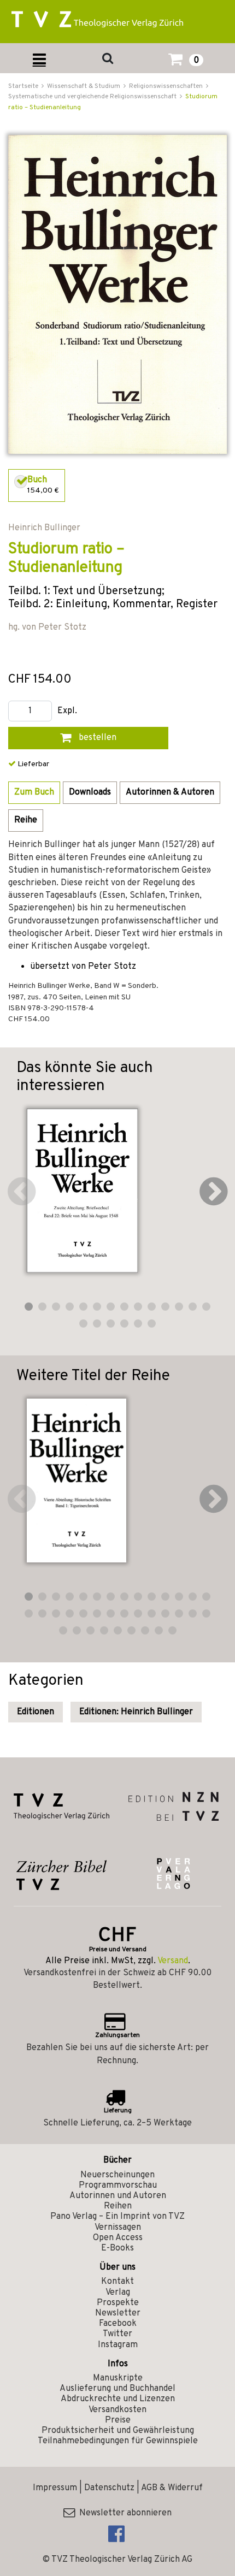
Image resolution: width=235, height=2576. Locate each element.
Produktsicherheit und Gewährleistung (118, 2431)
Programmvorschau (118, 2186)
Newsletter (118, 2313)
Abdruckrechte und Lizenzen (118, 2399)
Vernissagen (118, 2228)
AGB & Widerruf (172, 2488)
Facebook (118, 2324)
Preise (118, 2420)
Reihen (118, 2206)
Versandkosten (117, 2410)
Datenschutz (109, 2488)
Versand (173, 1961)
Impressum (55, 2488)
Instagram (118, 2345)
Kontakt (117, 2282)
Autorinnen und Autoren (118, 2196)
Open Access (118, 2238)
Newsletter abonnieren (123, 2513)
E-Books (117, 2248)
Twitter (117, 2334)
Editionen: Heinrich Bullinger (136, 1712)
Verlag (118, 2293)
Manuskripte (118, 2378)
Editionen (36, 1712)
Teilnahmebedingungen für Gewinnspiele (118, 2441)
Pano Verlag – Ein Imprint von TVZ (117, 2217)
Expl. (67, 711)
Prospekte (118, 2303)
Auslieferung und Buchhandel (117, 2389)
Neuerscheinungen (117, 2175)
